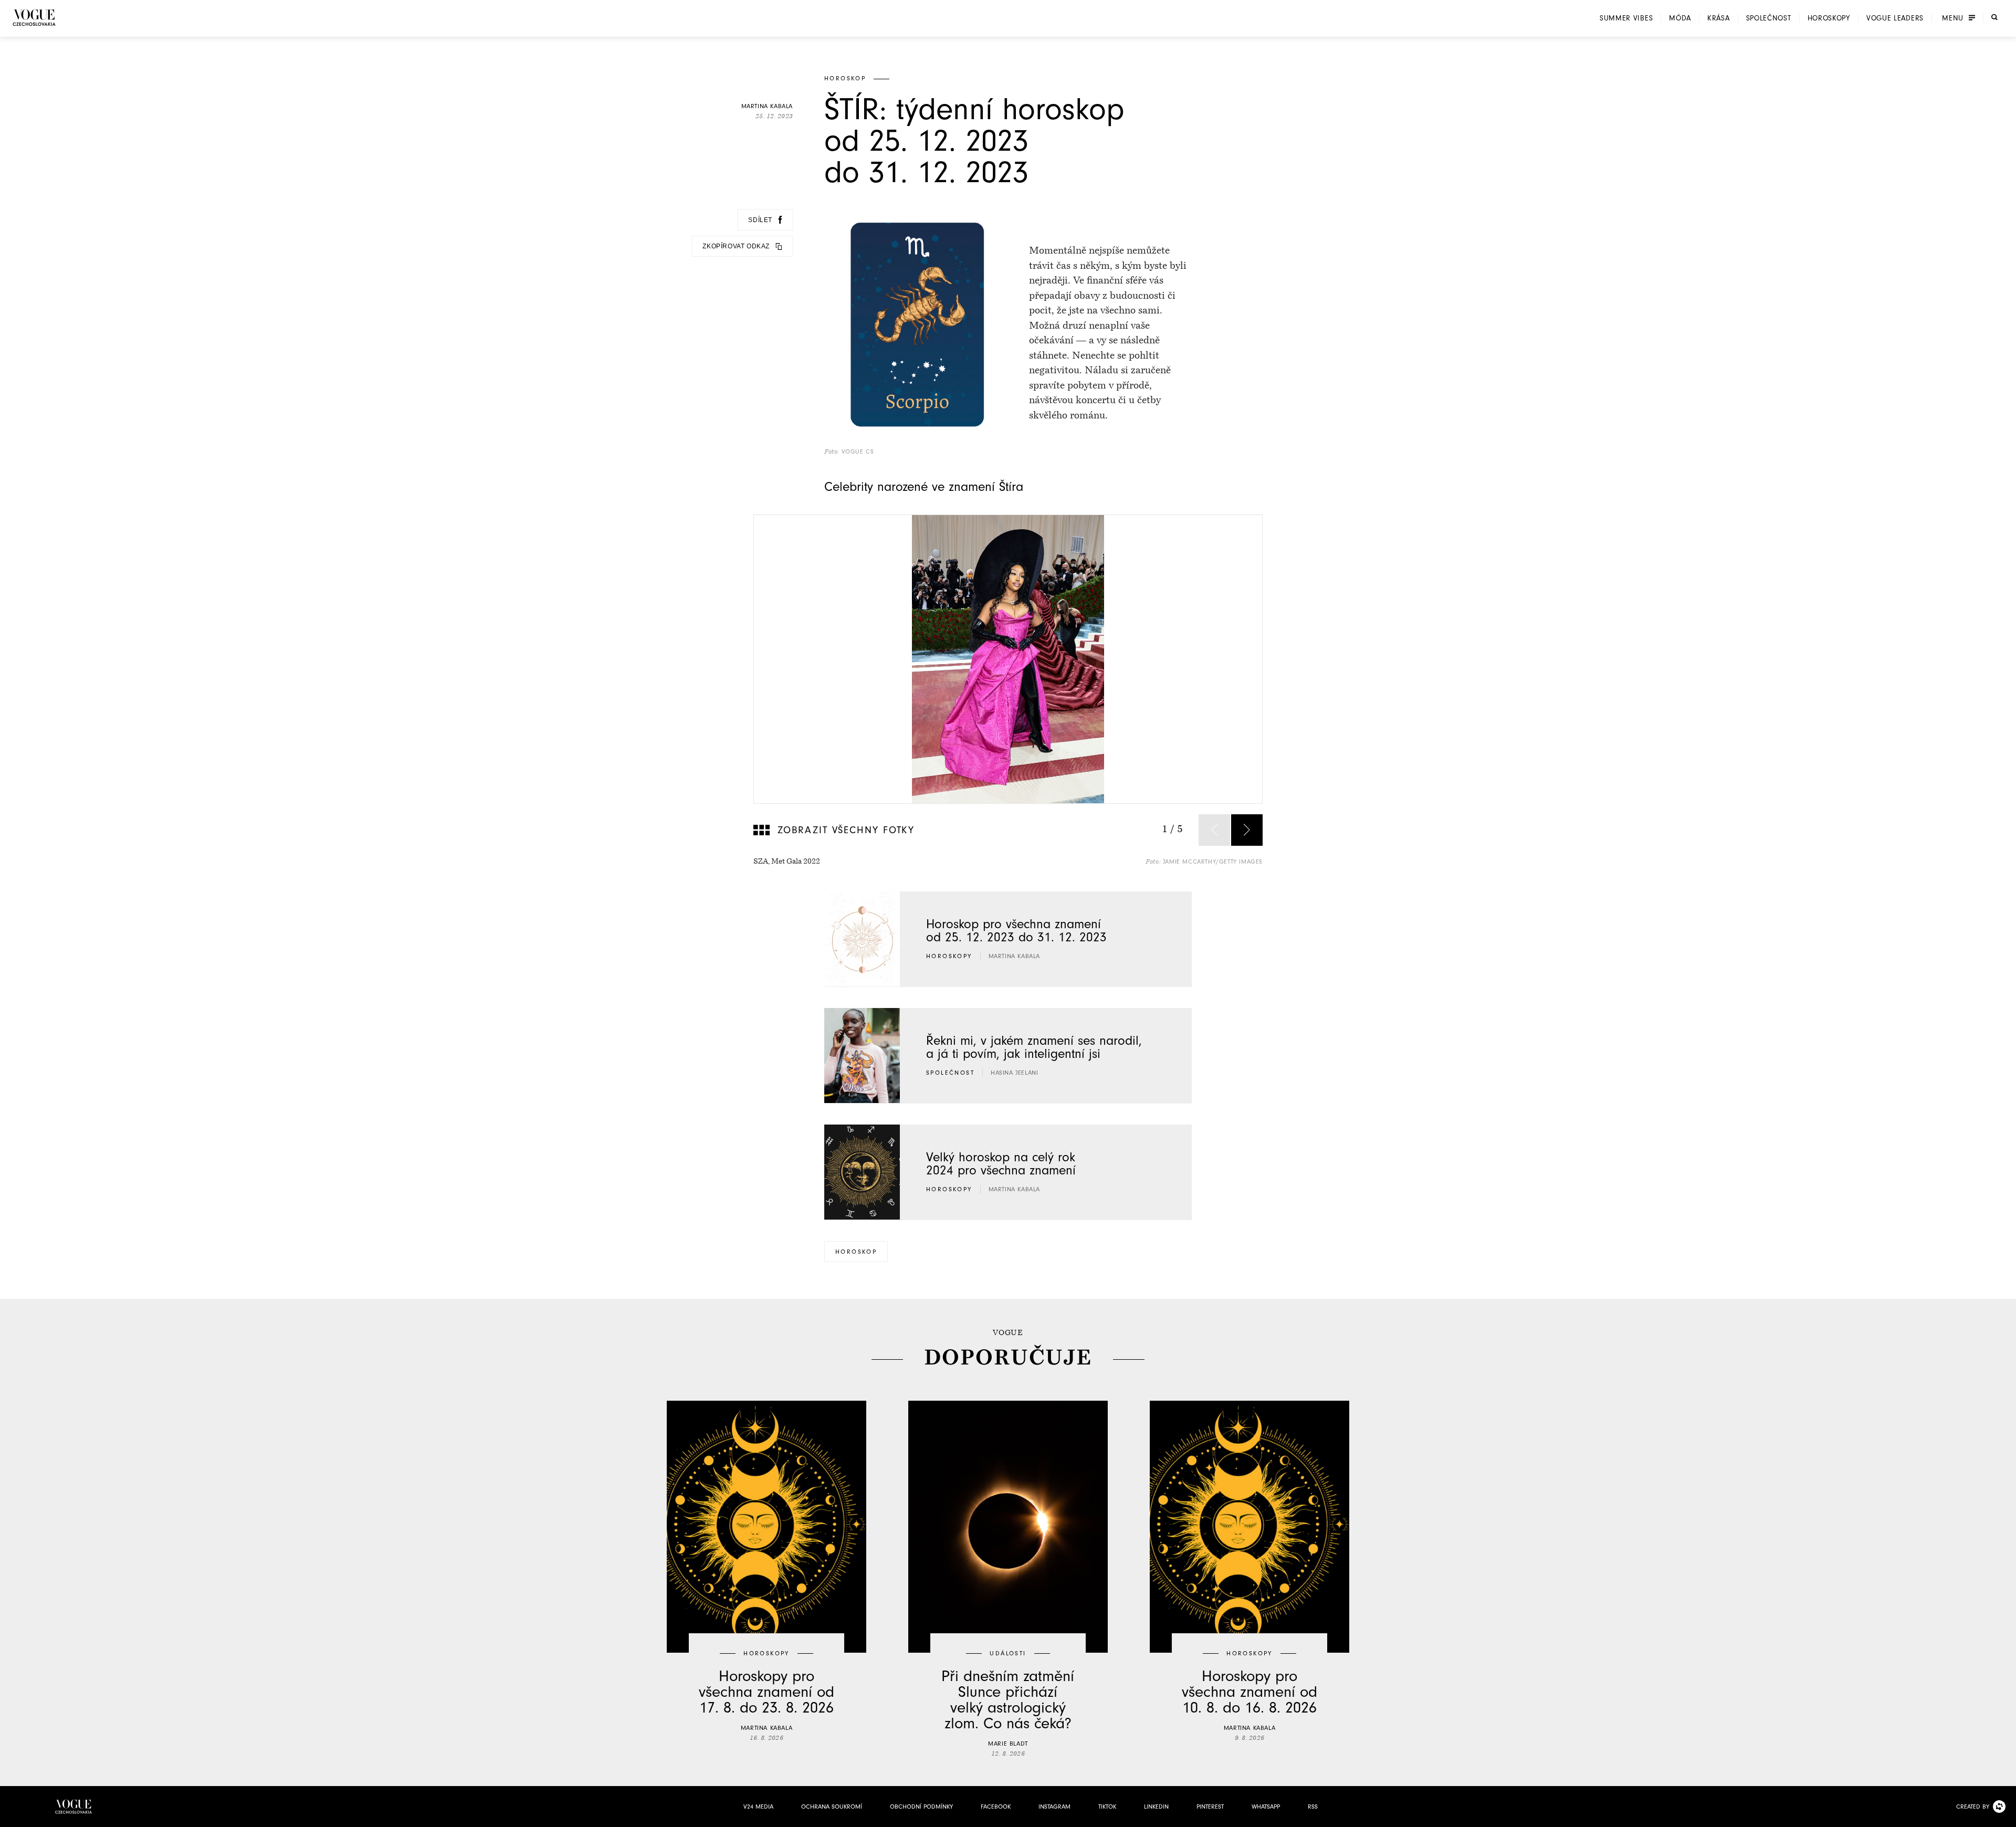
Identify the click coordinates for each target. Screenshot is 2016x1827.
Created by (1973, 1807)
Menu (1953, 18)
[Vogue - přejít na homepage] (34, 18)
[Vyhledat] (1994, 17)
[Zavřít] (2005, 1816)
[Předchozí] (1214, 830)
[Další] (1247, 830)
